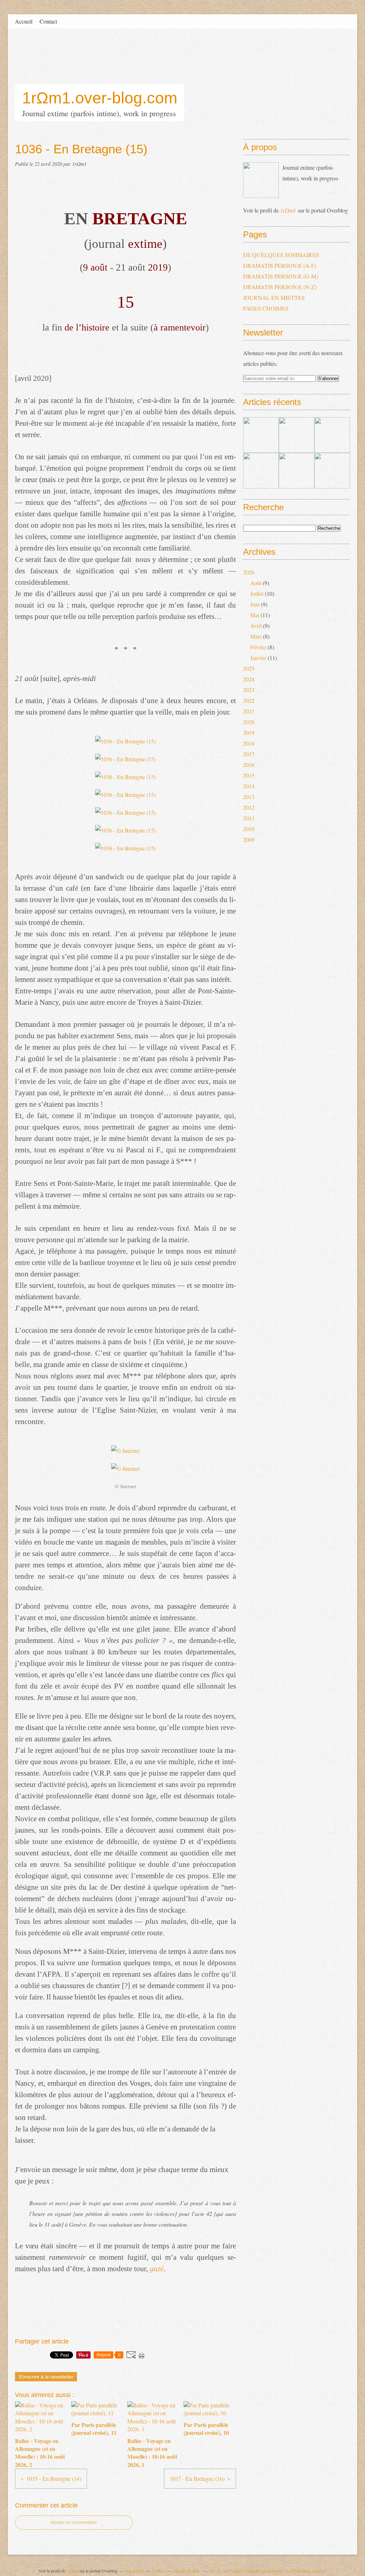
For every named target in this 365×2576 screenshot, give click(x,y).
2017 (249, 754)
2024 (249, 679)
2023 (249, 690)
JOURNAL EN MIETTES (274, 298)
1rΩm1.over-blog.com (100, 98)
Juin (255, 604)
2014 (249, 786)
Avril (256, 626)
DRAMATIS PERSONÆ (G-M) (281, 276)
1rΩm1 (288, 210)
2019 (249, 733)
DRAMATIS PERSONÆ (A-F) (280, 265)
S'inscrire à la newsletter (46, 2377)
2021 (249, 711)
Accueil (24, 21)
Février (258, 647)
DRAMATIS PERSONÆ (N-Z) (280, 287)
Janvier (258, 658)
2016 (249, 765)
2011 (249, 818)
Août (256, 583)
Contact (48, 21)
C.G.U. (215, 2571)
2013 (249, 797)
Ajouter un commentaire (74, 2523)
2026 (249, 572)
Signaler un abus (187, 2571)
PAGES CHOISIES (266, 308)
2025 (249, 668)
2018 (249, 743)
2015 (249, 775)
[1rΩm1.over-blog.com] (261, 180)
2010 (249, 829)
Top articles (135, 2571)
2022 (249, 700)
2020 (249, 722)
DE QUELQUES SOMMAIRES (281, 255)
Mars (256, 636)
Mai (255, 615)
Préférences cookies (308, 2571)
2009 (249, 839)
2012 (249, 807)
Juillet (257, 593)
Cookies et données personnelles (256, 2571)
